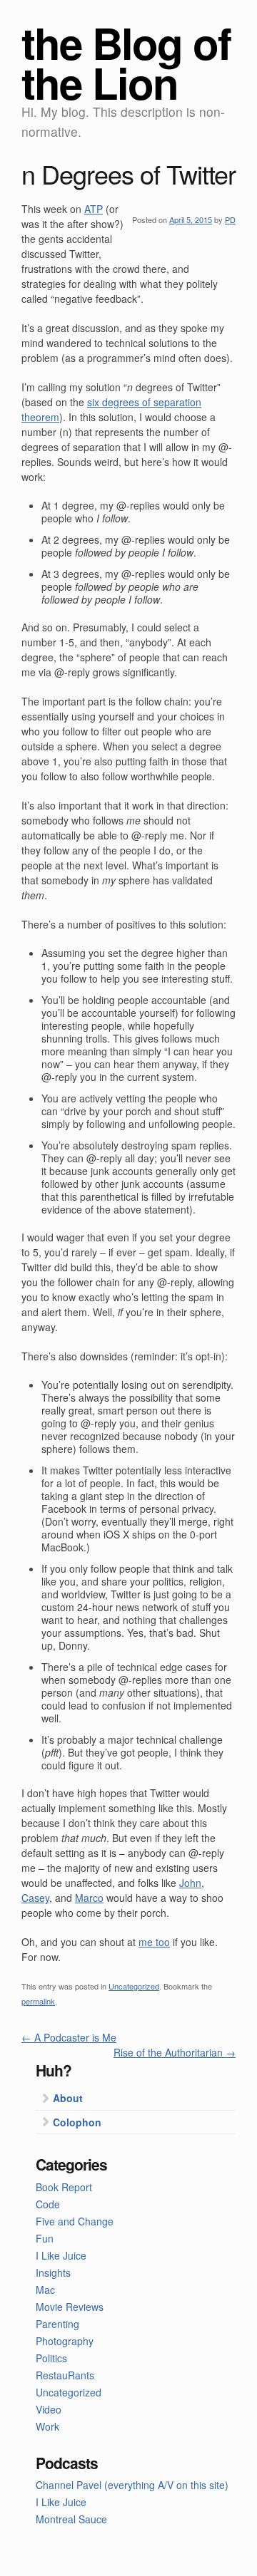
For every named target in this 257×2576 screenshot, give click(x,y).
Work (47, 2426)
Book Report (64, 2187)
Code (48, 2204)
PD (230, 219)
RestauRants (65, 2375)
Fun (45, 2238)
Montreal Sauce (71, 2519)
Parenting (57, 2324)
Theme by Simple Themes (209, 2565)
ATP (94, 209)
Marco (89, 1898)
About (68, 2098)
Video (49, 2409)
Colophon (77, 2122)
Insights (53, 2272)
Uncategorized (134, 1986)
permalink (38, 2001)
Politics (51, 2358)
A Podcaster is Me (69, 2037)
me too (154, 1942)
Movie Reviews (70, 2307)
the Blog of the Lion (126, 62)
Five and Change (75, 2221)
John (190, 1883)
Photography (65, 2341)
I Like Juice (61, 2255)
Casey (35, 1898)
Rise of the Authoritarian (175, 2052)
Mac (45, 2290)
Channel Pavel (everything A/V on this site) (132, 2485)
